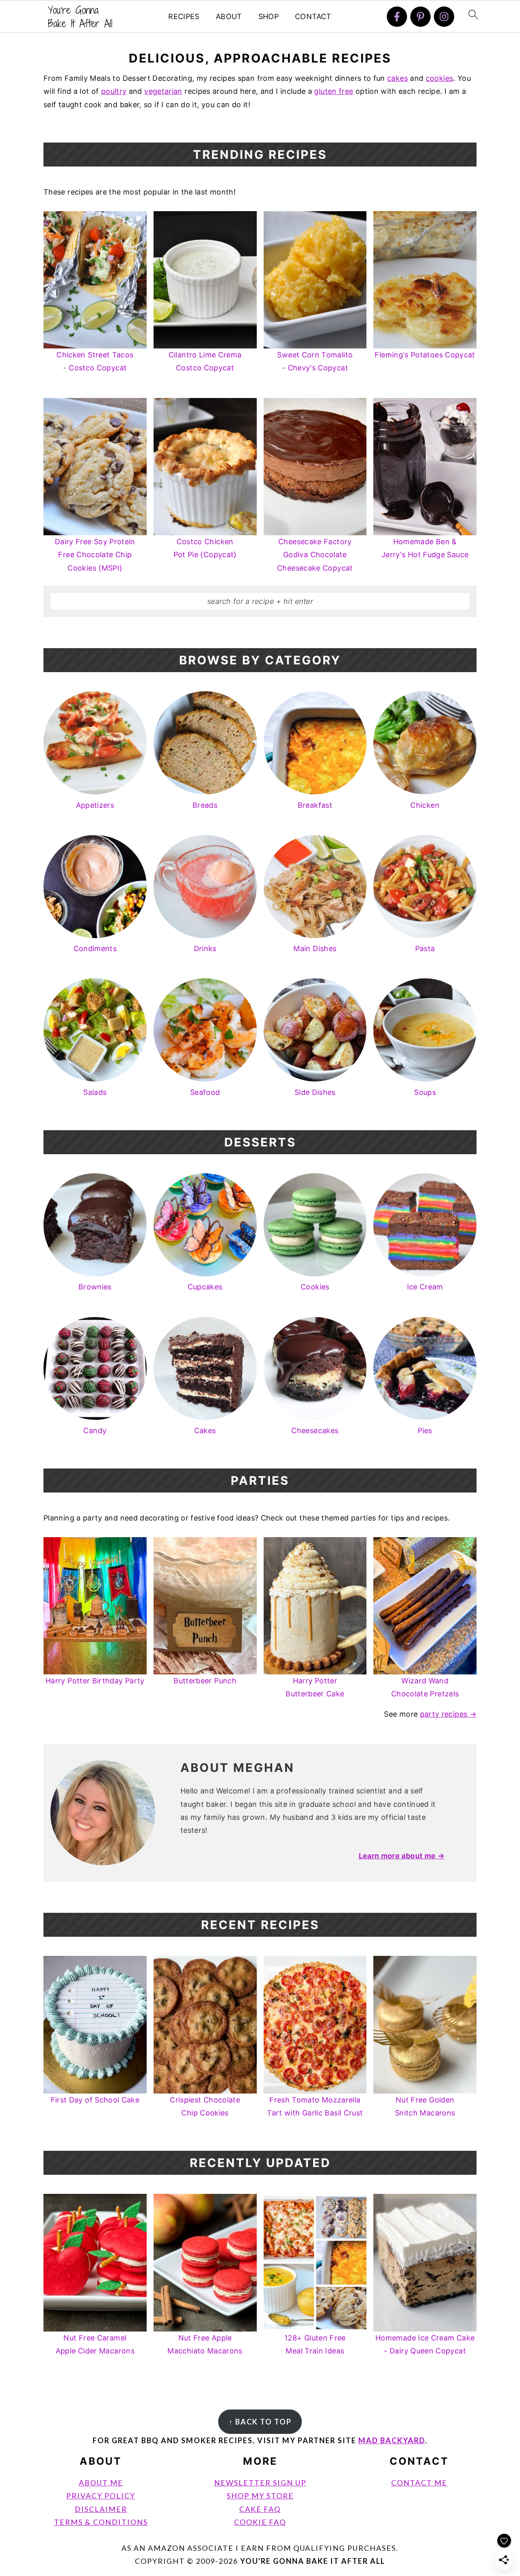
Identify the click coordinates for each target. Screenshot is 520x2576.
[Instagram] (444, 17)
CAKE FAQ (260, 2509)
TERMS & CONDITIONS (101, 2522)
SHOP (269, 16)
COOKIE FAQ (260, 2522)
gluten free (334, 91)
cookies (440, 78)
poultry (114, 91)
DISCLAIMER (101, 2509)
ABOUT (229, 16)
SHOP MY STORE (260, 2496)
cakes (398, 78)
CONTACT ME (419, 2483)
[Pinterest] (420, 17)
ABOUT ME (101, 2483)
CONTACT (313, 16)
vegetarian (163, 91)
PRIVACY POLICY (101, 2496)
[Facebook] (397, 17)
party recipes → (448, 1714)
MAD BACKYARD (392, 2440)
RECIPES (184, 16)
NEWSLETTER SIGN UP (260, 2483)
